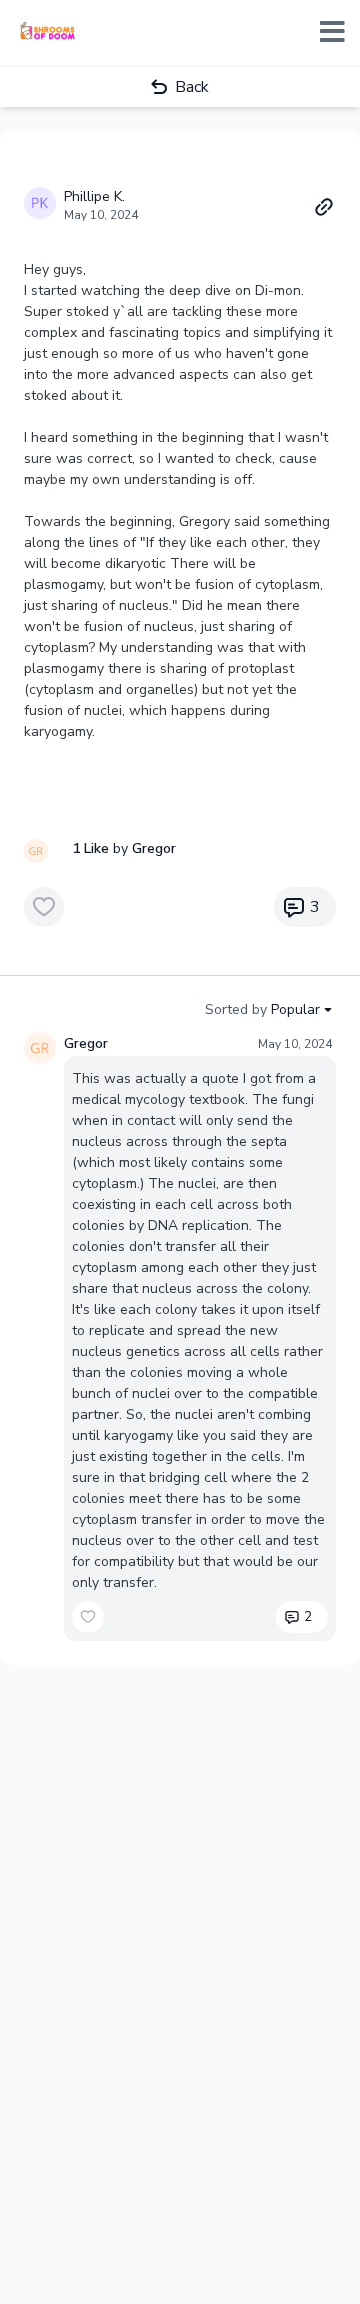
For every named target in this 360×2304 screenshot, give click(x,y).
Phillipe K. (94, 196)
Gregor (86, 1043)
